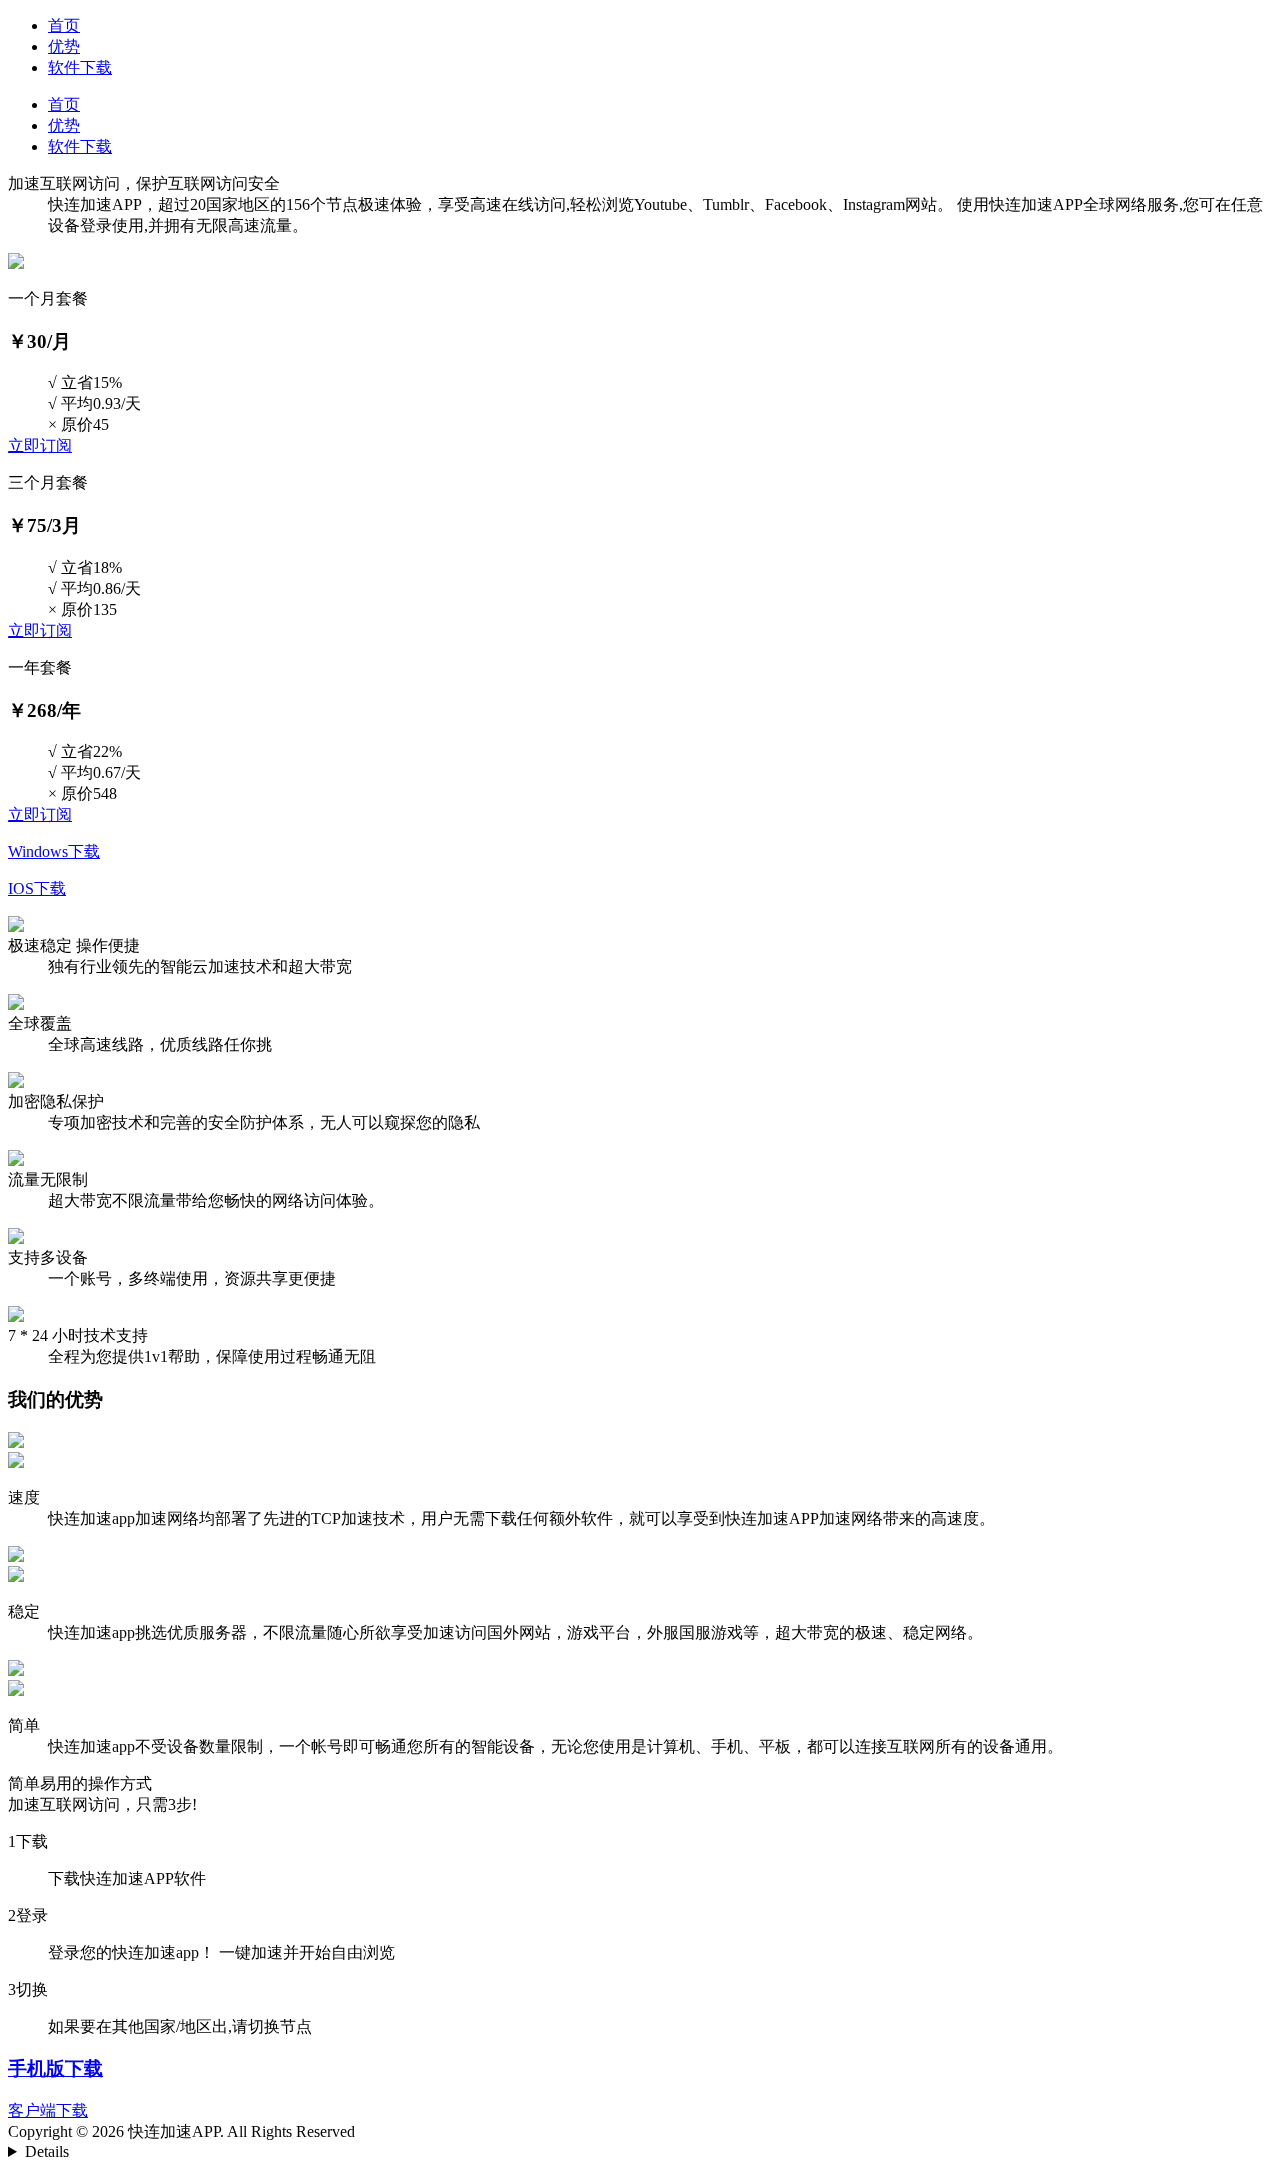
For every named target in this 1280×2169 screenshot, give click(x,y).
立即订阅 (40, 445)
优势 (64, 46)
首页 (64, 25)
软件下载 (80, 67)
